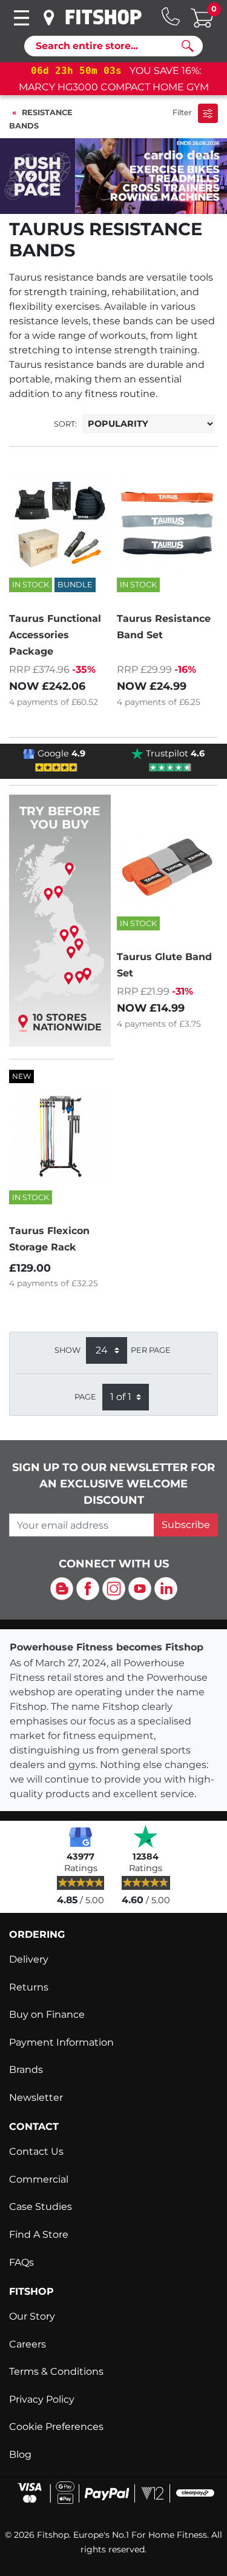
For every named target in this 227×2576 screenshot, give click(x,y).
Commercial (39, 2179)
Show (67, 1350)
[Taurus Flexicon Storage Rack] (60, 1136)
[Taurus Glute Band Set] (168, 863)
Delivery (29, 1959)
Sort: (65, 424)
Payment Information (61, 2042)
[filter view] (208, 113)
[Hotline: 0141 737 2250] (171, 16)
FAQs (21, 2262)
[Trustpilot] (146, 1836)
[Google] (81, 1836)
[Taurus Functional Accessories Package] (60, 524)
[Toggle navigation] (21, 18)
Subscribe (186, 1525)
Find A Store (39, 2234)
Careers (28, 2344)
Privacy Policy (42, 2399)
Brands (26, 2070)
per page (151, 1350)
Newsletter (36, 2097)
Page (85, 1397)
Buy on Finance (47, 2014)
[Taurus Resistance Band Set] (168, 524)
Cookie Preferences (56, 2427)
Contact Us (36, 2151)
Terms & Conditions (56, 2371)
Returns (29, 1987)
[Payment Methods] (113, 2492)
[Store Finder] (49, 18)
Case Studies (41, 2207)
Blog (20, 2454)
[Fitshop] (104, 17)
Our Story (32, 2316)
